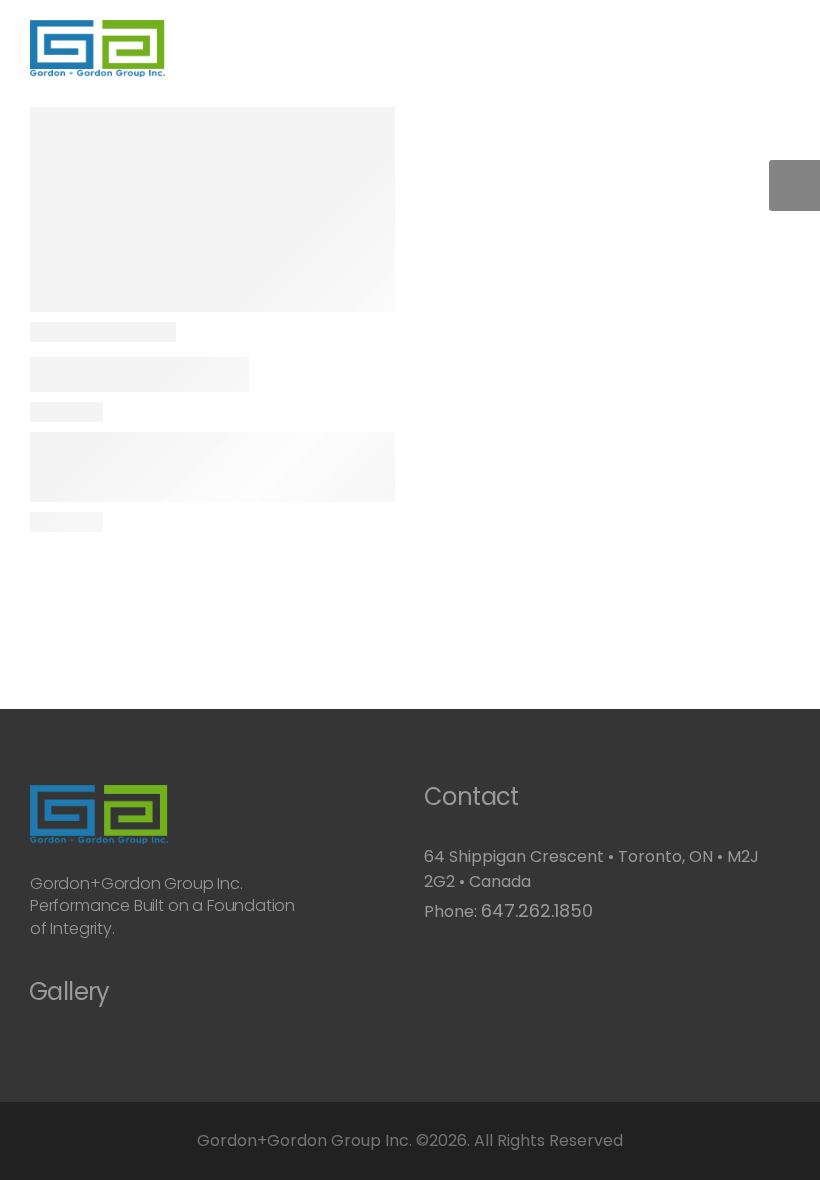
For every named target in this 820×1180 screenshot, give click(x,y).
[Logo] (97, 48)
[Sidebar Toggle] (794, 185)
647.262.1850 (537, 910)
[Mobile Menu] (175, 48)
